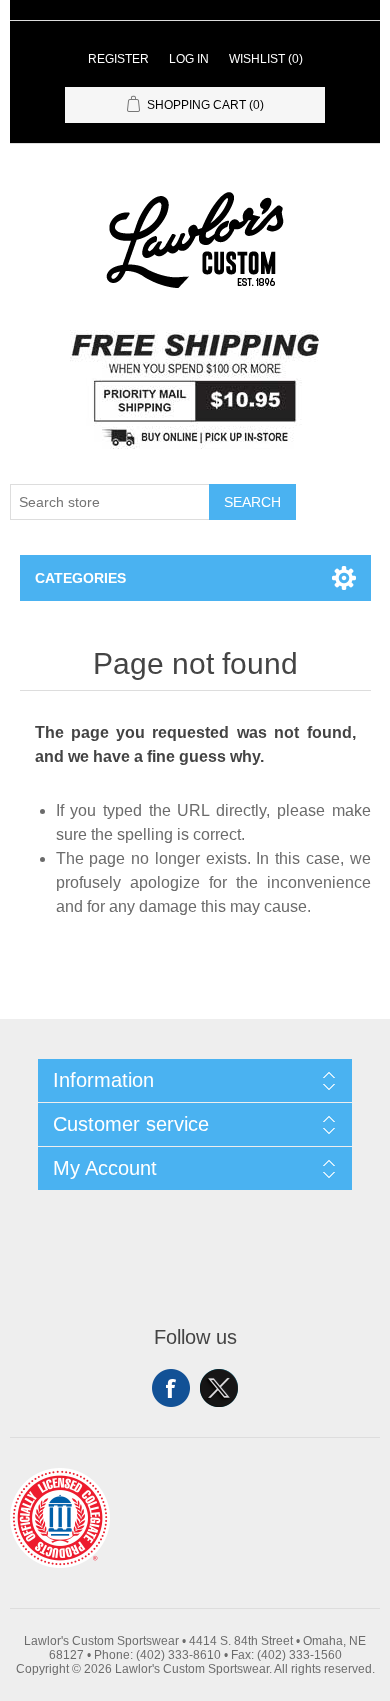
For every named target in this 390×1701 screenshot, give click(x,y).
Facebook (171, 1388)
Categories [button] (80, 578)
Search (252, 502)
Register (118, 59)
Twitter (219, 1388)
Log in (189, 59)
